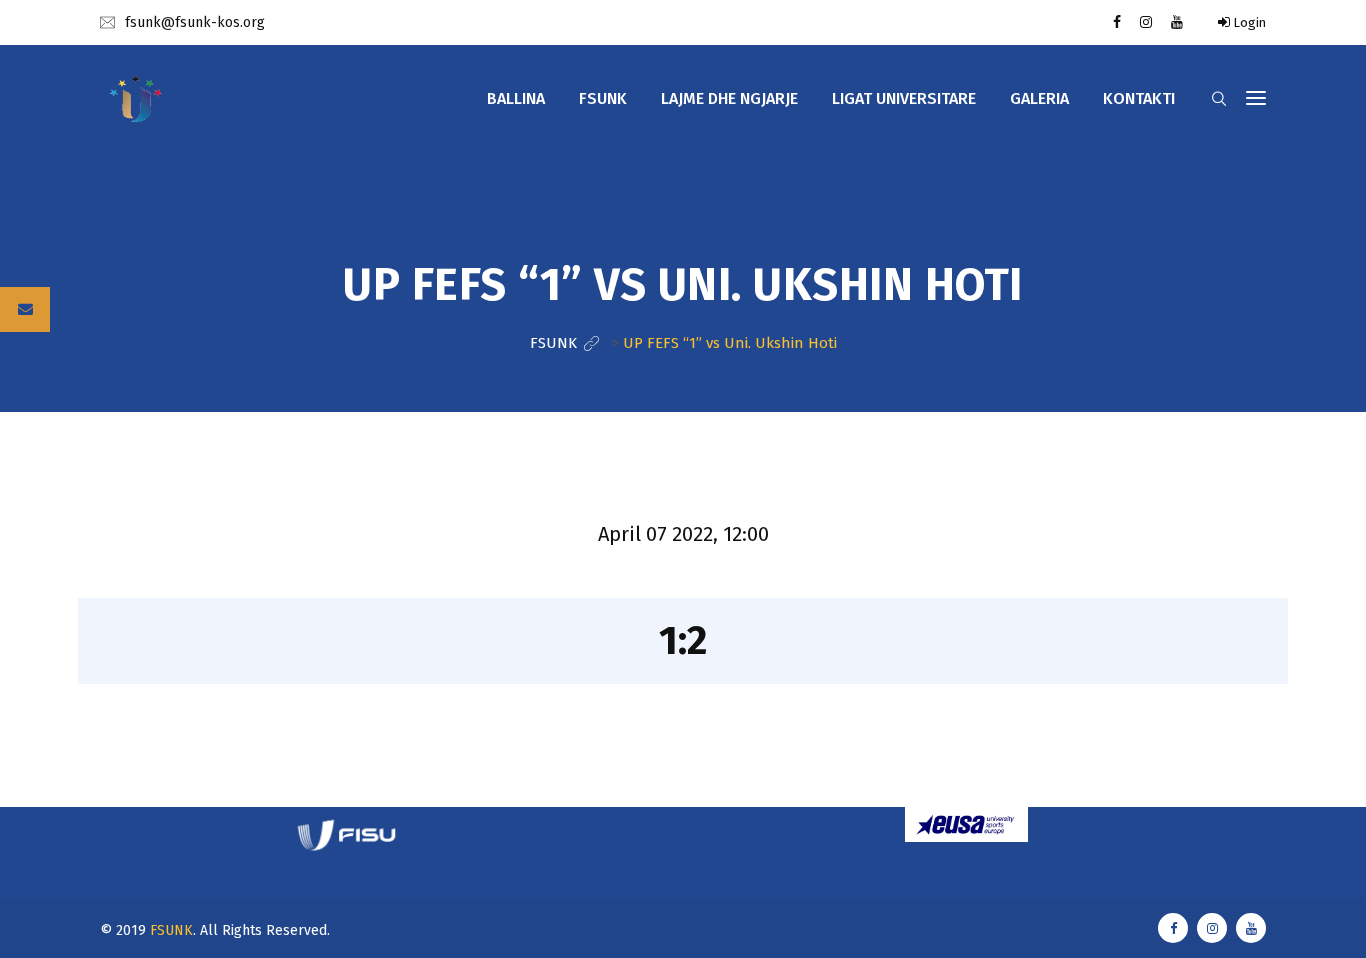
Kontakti (1139, 98)
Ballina (516, 98)
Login (1248, 22)
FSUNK (171, 930)
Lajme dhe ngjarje (729, 98)
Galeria (1039, 98)
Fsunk (603, 98)
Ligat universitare (904, 98)
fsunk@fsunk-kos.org (195, 22)
